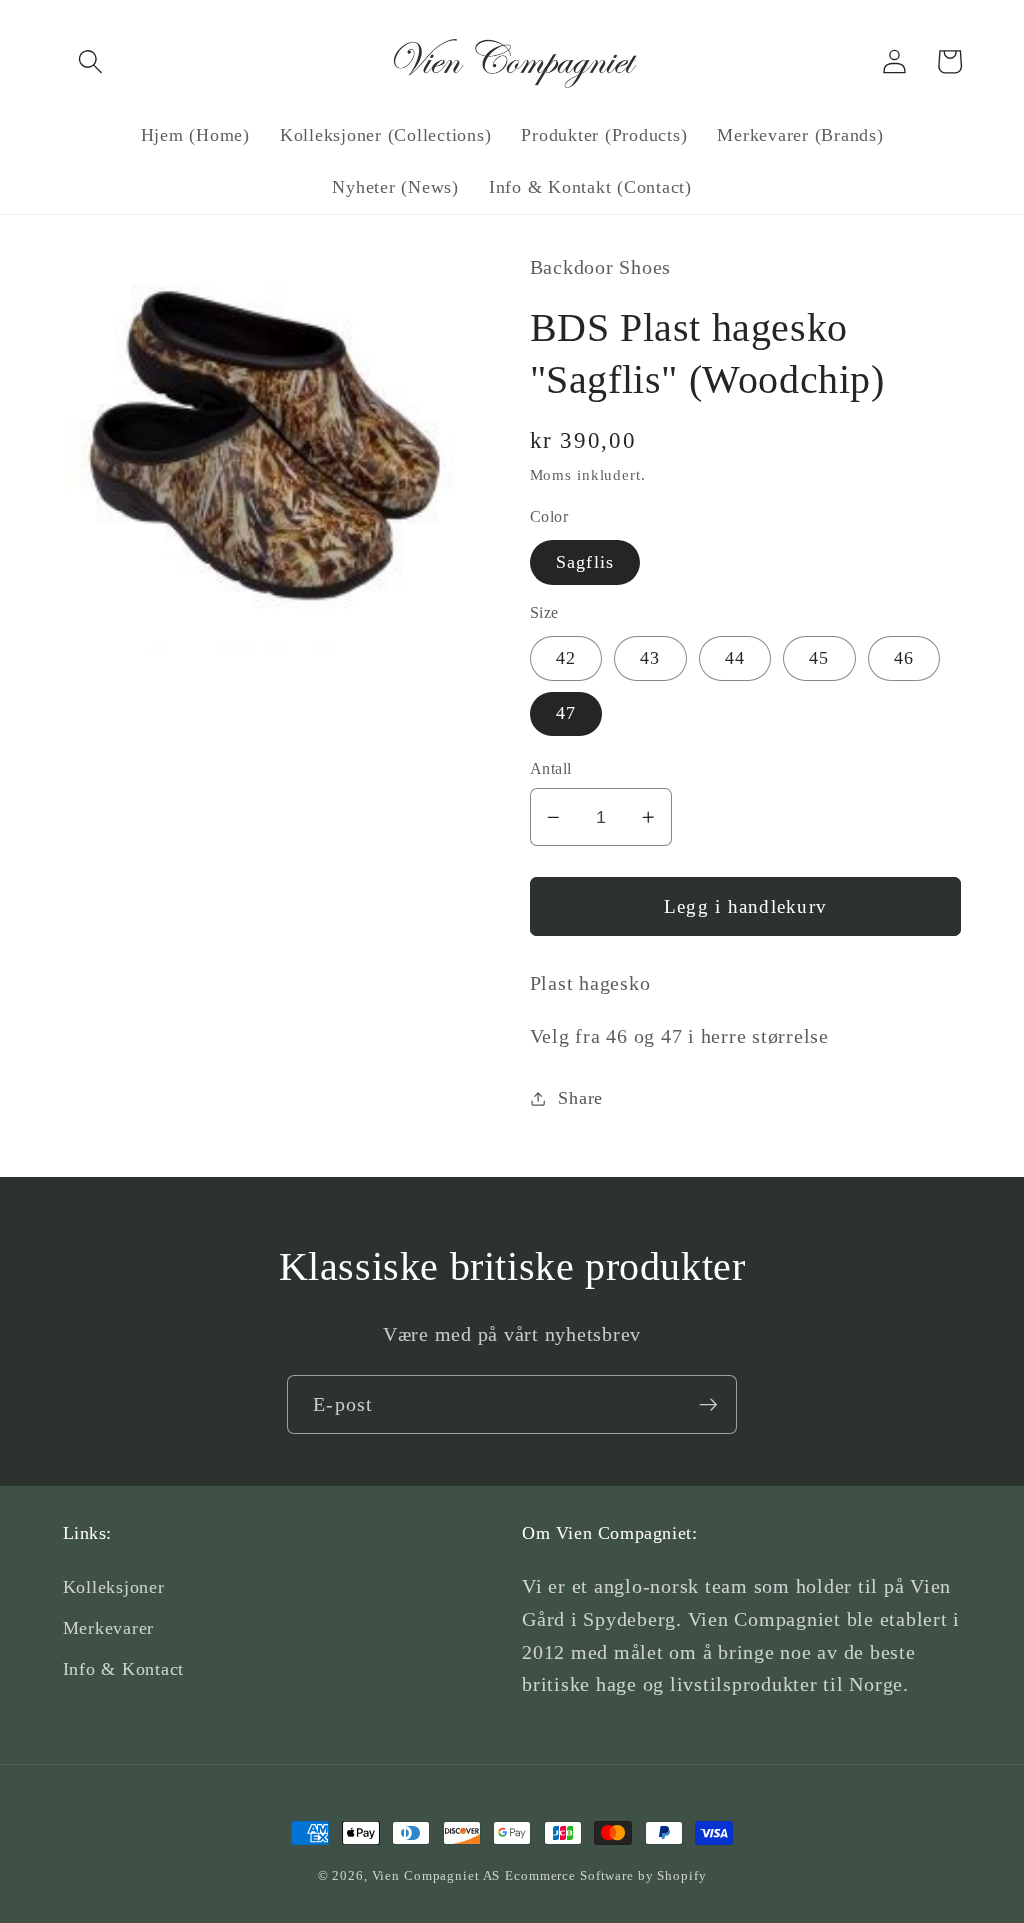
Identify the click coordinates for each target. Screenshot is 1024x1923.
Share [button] (580, 1098)
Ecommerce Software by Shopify (605, 1876)
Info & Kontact (124, 1669)
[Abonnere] (708, 1404)
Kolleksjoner (114, 1587)
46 (904, 658)
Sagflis (585, 562)
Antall (551, 769)
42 (566, 658)
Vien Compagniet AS (436, 1876)
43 (650, 658)
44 (735, 658)
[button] (90, 61)
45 (819, 658)
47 (566, 713)
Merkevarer (109, 1628)
